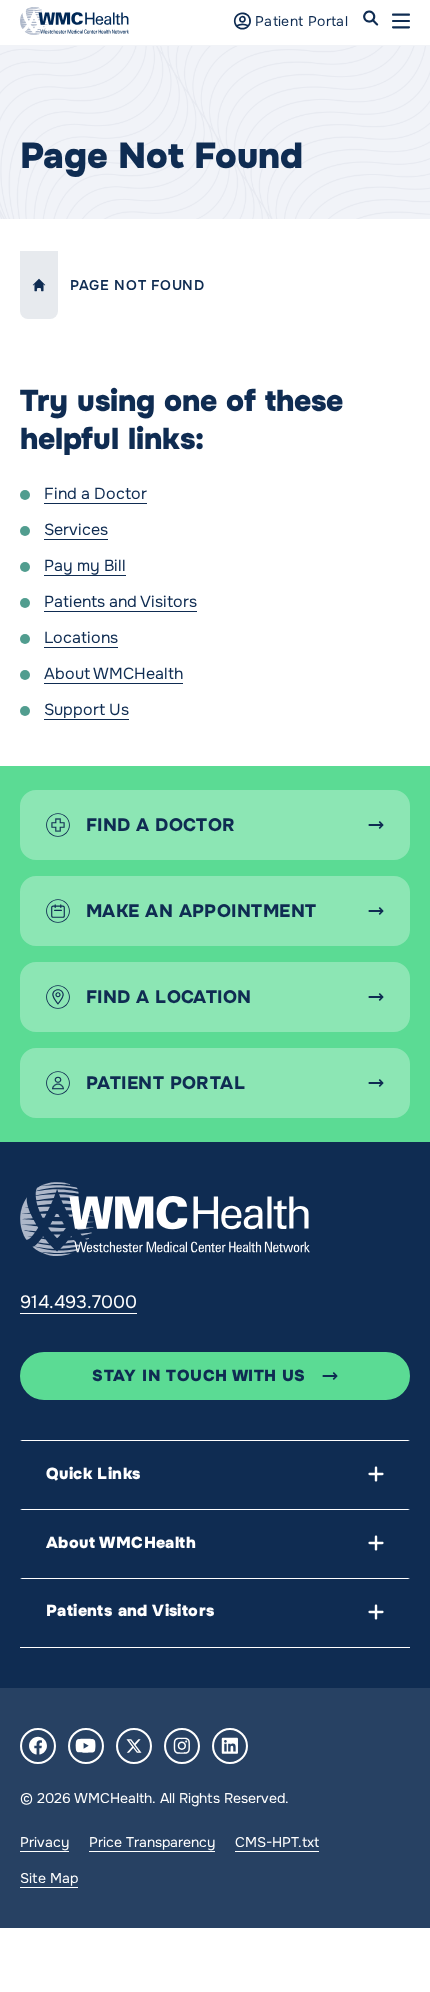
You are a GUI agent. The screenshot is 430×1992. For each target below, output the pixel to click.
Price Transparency (152, 1842)
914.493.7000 (78, 1302)
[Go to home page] (165, 1219)
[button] (401, 21)
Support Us (86, 709)
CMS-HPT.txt (277, 1842)
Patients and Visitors (120, 601)
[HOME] (39, 285)
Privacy (44, 1842)
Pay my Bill (85, 565)
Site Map (49, 1878)
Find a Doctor (95, 493)
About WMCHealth (113, 673)
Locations (81, 637)
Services (76, 529)
